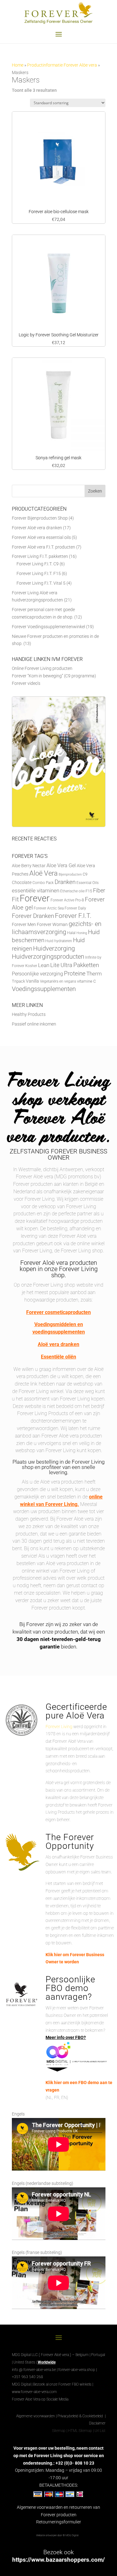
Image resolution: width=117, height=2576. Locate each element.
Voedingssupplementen (44, 989)
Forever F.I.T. (73, 916)
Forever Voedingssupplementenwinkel (49, 627)
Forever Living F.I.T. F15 (39, 573)
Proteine (75, 973)
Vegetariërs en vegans (58, 981)
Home (18, 65)
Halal (71, 933)
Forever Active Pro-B (67, 900)
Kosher (31, 966)
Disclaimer (97, 2423)
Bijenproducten (70, 874)
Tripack (18, 981)
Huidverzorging (54, 949)
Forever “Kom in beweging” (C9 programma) (54, 676)
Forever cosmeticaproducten (58, 1312)
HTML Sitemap (80, 2431)
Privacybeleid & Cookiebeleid (81, 2416)
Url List (100, 2431)
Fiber (99, 890)
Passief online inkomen (34, 1024)
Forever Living (59, 1727)
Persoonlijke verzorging (37, 974)
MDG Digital (21, 2384)
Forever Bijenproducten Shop (40, 518)
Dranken (65, 882)
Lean (44, 965)
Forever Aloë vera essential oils (41, 537)
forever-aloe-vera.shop (77, 2370)
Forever (35, 898)
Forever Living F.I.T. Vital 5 (41, 583)
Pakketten (86, 965)
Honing (82, 933)
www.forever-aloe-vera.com (34, 2392)
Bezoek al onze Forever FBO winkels (62, 2384)
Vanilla (32, 981)
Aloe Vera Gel (61, 865)
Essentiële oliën (58, 1357)
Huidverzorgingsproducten (48, 957)
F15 (89, 891)
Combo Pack (43, 883)
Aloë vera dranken (58, 1344)
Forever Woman (52, 925)
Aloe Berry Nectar (29, 866)
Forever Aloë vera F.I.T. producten (44, 547)
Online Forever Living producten (42, 668)
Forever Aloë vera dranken (37, 528)
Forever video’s (26, 683)
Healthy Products (29, 1014)
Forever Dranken (33, 916)
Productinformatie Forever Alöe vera (62, 65)
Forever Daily (75, 908)
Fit (15, 899)
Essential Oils (88, 883)
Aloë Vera (44, 873)
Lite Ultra (61, 965)
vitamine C (86, 981)
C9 (85, 874)
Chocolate (22, 882)
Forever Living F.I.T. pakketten (40, 556)
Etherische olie (72, 891)
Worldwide (47, 2362)
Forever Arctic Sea (49, 908)
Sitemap (59, 2431)
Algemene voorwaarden (36, 2416)
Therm (94, 974)
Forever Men (24, 925)
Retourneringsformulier (59, 2522)
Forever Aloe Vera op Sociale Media (40, 2399)
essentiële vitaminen (36, 891)
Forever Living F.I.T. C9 (38, 564)
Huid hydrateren (59, 941)
